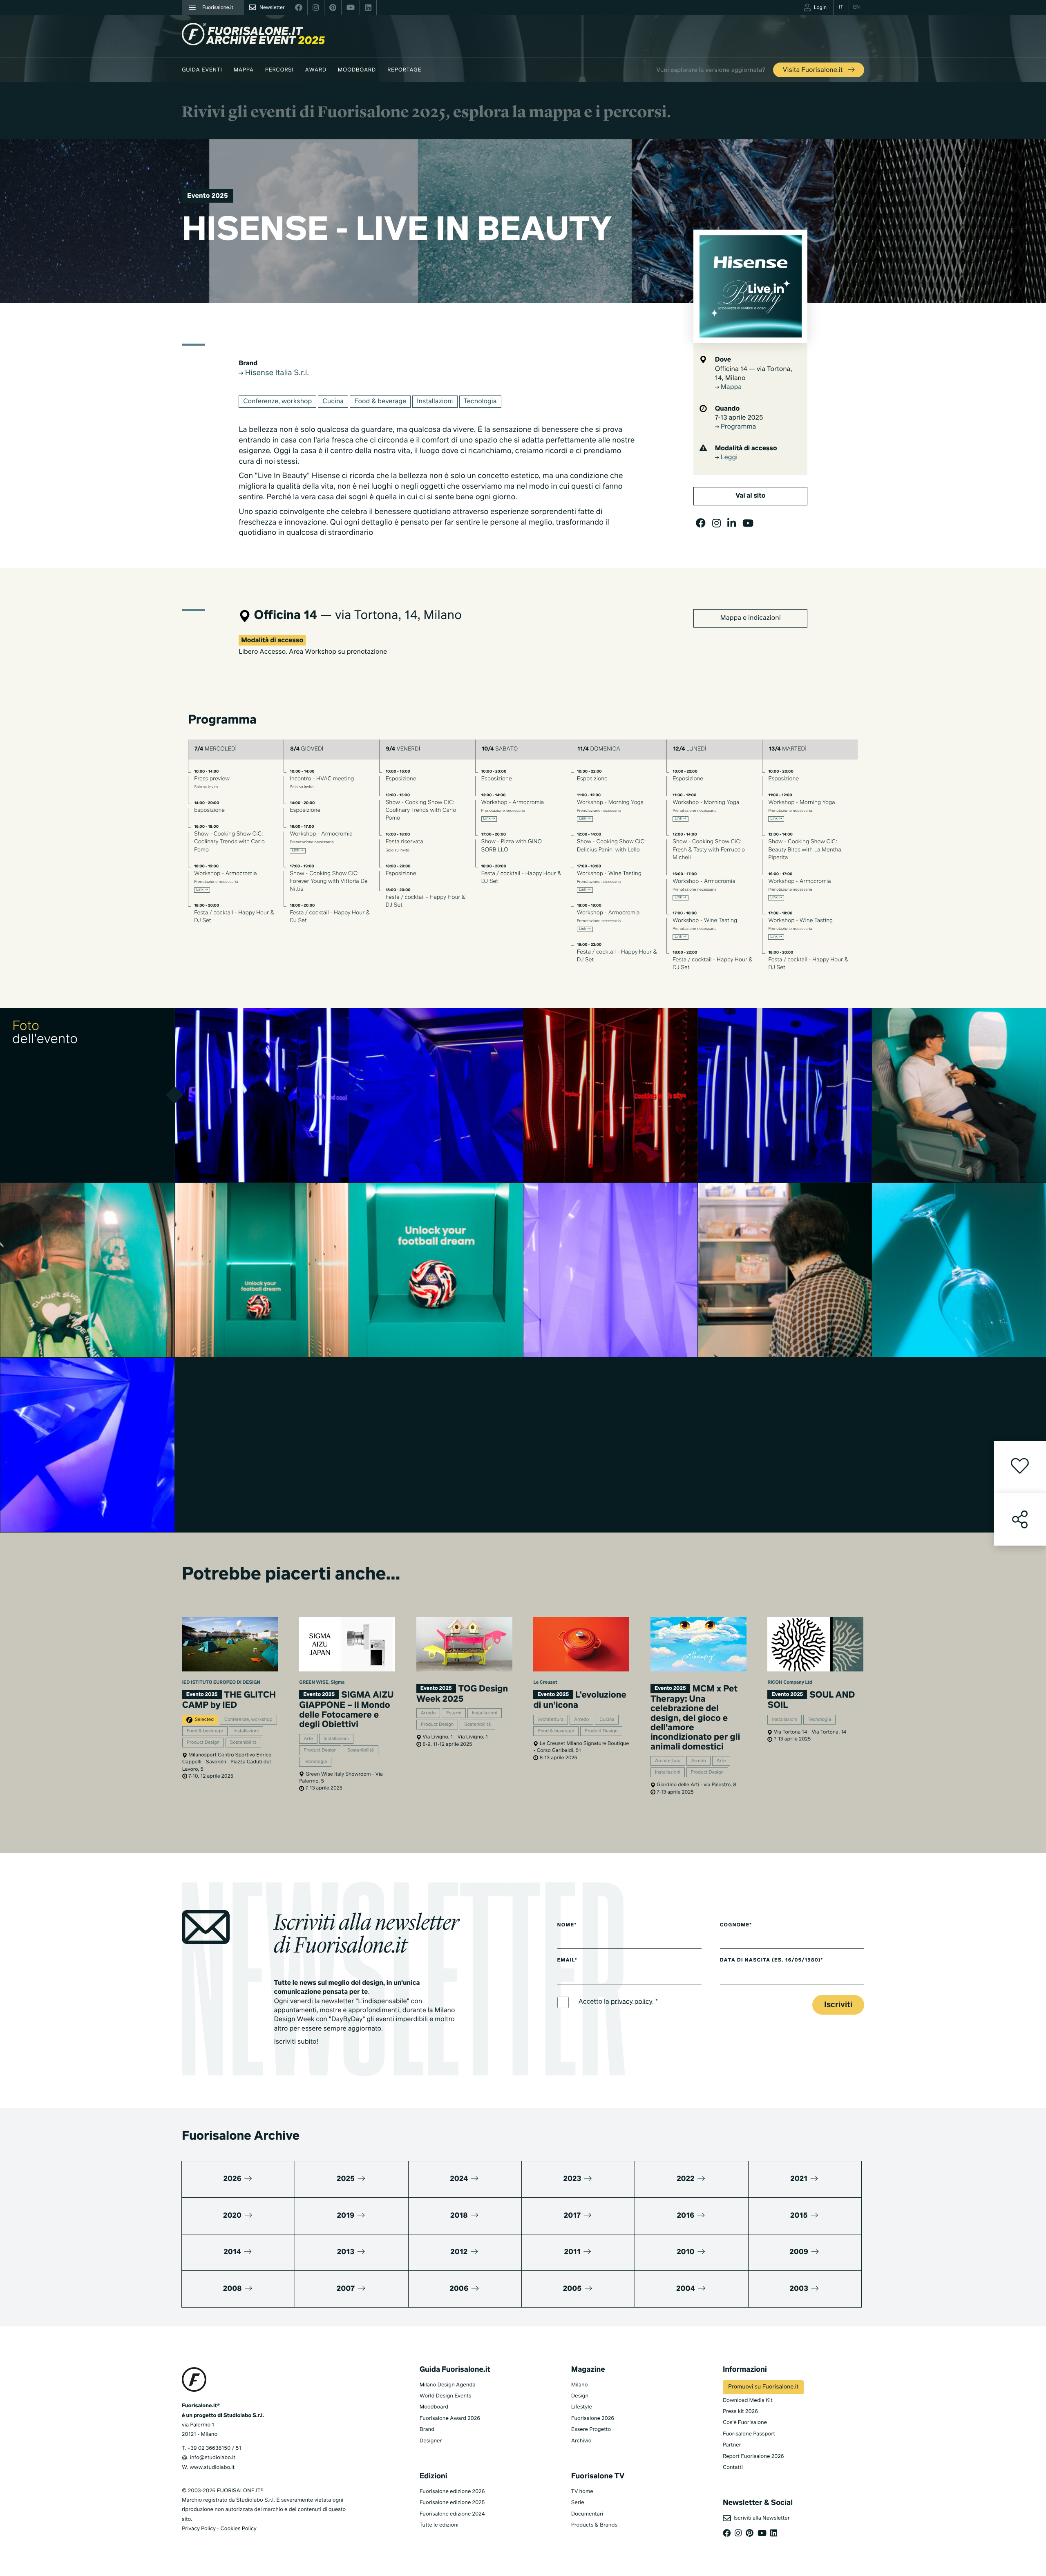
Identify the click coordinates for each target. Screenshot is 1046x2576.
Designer (431, 2441)
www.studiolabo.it (212, 2468)
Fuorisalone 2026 (593, 2418)
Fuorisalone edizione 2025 (452, 2503)
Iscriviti (838, 2005)
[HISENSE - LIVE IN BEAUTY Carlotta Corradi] (436, 1095)
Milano (580, 2385)
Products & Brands (594, 2525)
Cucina (333, 402)
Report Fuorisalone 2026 (753, 2456)
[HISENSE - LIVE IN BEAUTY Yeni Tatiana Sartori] (262, 1095)
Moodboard (357, 70)
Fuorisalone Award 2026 (450, 2418)
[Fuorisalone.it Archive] (253, 34)
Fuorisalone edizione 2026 (452, 2492)
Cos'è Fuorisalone (745, 2423)
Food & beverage (380, 402)
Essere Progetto (591, 2430)
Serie (578, 2503)
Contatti (733, 2468)
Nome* (567, 1925)
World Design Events (446, 2396)
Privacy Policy (199, 2529)
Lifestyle (582, 2407)
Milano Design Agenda (448, 2385)
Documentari (587, 2514)
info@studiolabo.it (213, 2458)
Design (580, 2396)
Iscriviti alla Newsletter (760, 2518)
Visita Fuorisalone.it (814, 70)
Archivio (581, 2441)
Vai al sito (750, 496)
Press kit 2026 (740, 2412)
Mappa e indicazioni (751, 618)
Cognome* (736, 1925)
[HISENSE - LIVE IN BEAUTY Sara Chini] (88, 1270)
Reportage (404, 70)
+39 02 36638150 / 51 (214, 2448)
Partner (732, 2445)
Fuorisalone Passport (749, 2434)
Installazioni (435, 402)
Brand (427, 2430)
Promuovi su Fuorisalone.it (763, 2387)
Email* (567, 1960)
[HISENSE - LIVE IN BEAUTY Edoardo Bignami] (88, 1445)
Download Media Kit (748, 2401)
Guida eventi (202, 70)
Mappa (244, 70)
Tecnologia (480, 402)
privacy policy (631, 2002)
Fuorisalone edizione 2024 (452, 2514)
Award (316, 70)
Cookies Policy (238, 2529)
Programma (738, 427)
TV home (582, 2492)
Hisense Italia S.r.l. (276, 373)
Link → (202, 890)
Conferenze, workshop (277, 402)
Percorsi (279, 70)
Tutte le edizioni (439, 2525)
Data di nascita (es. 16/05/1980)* (772, 1960)
